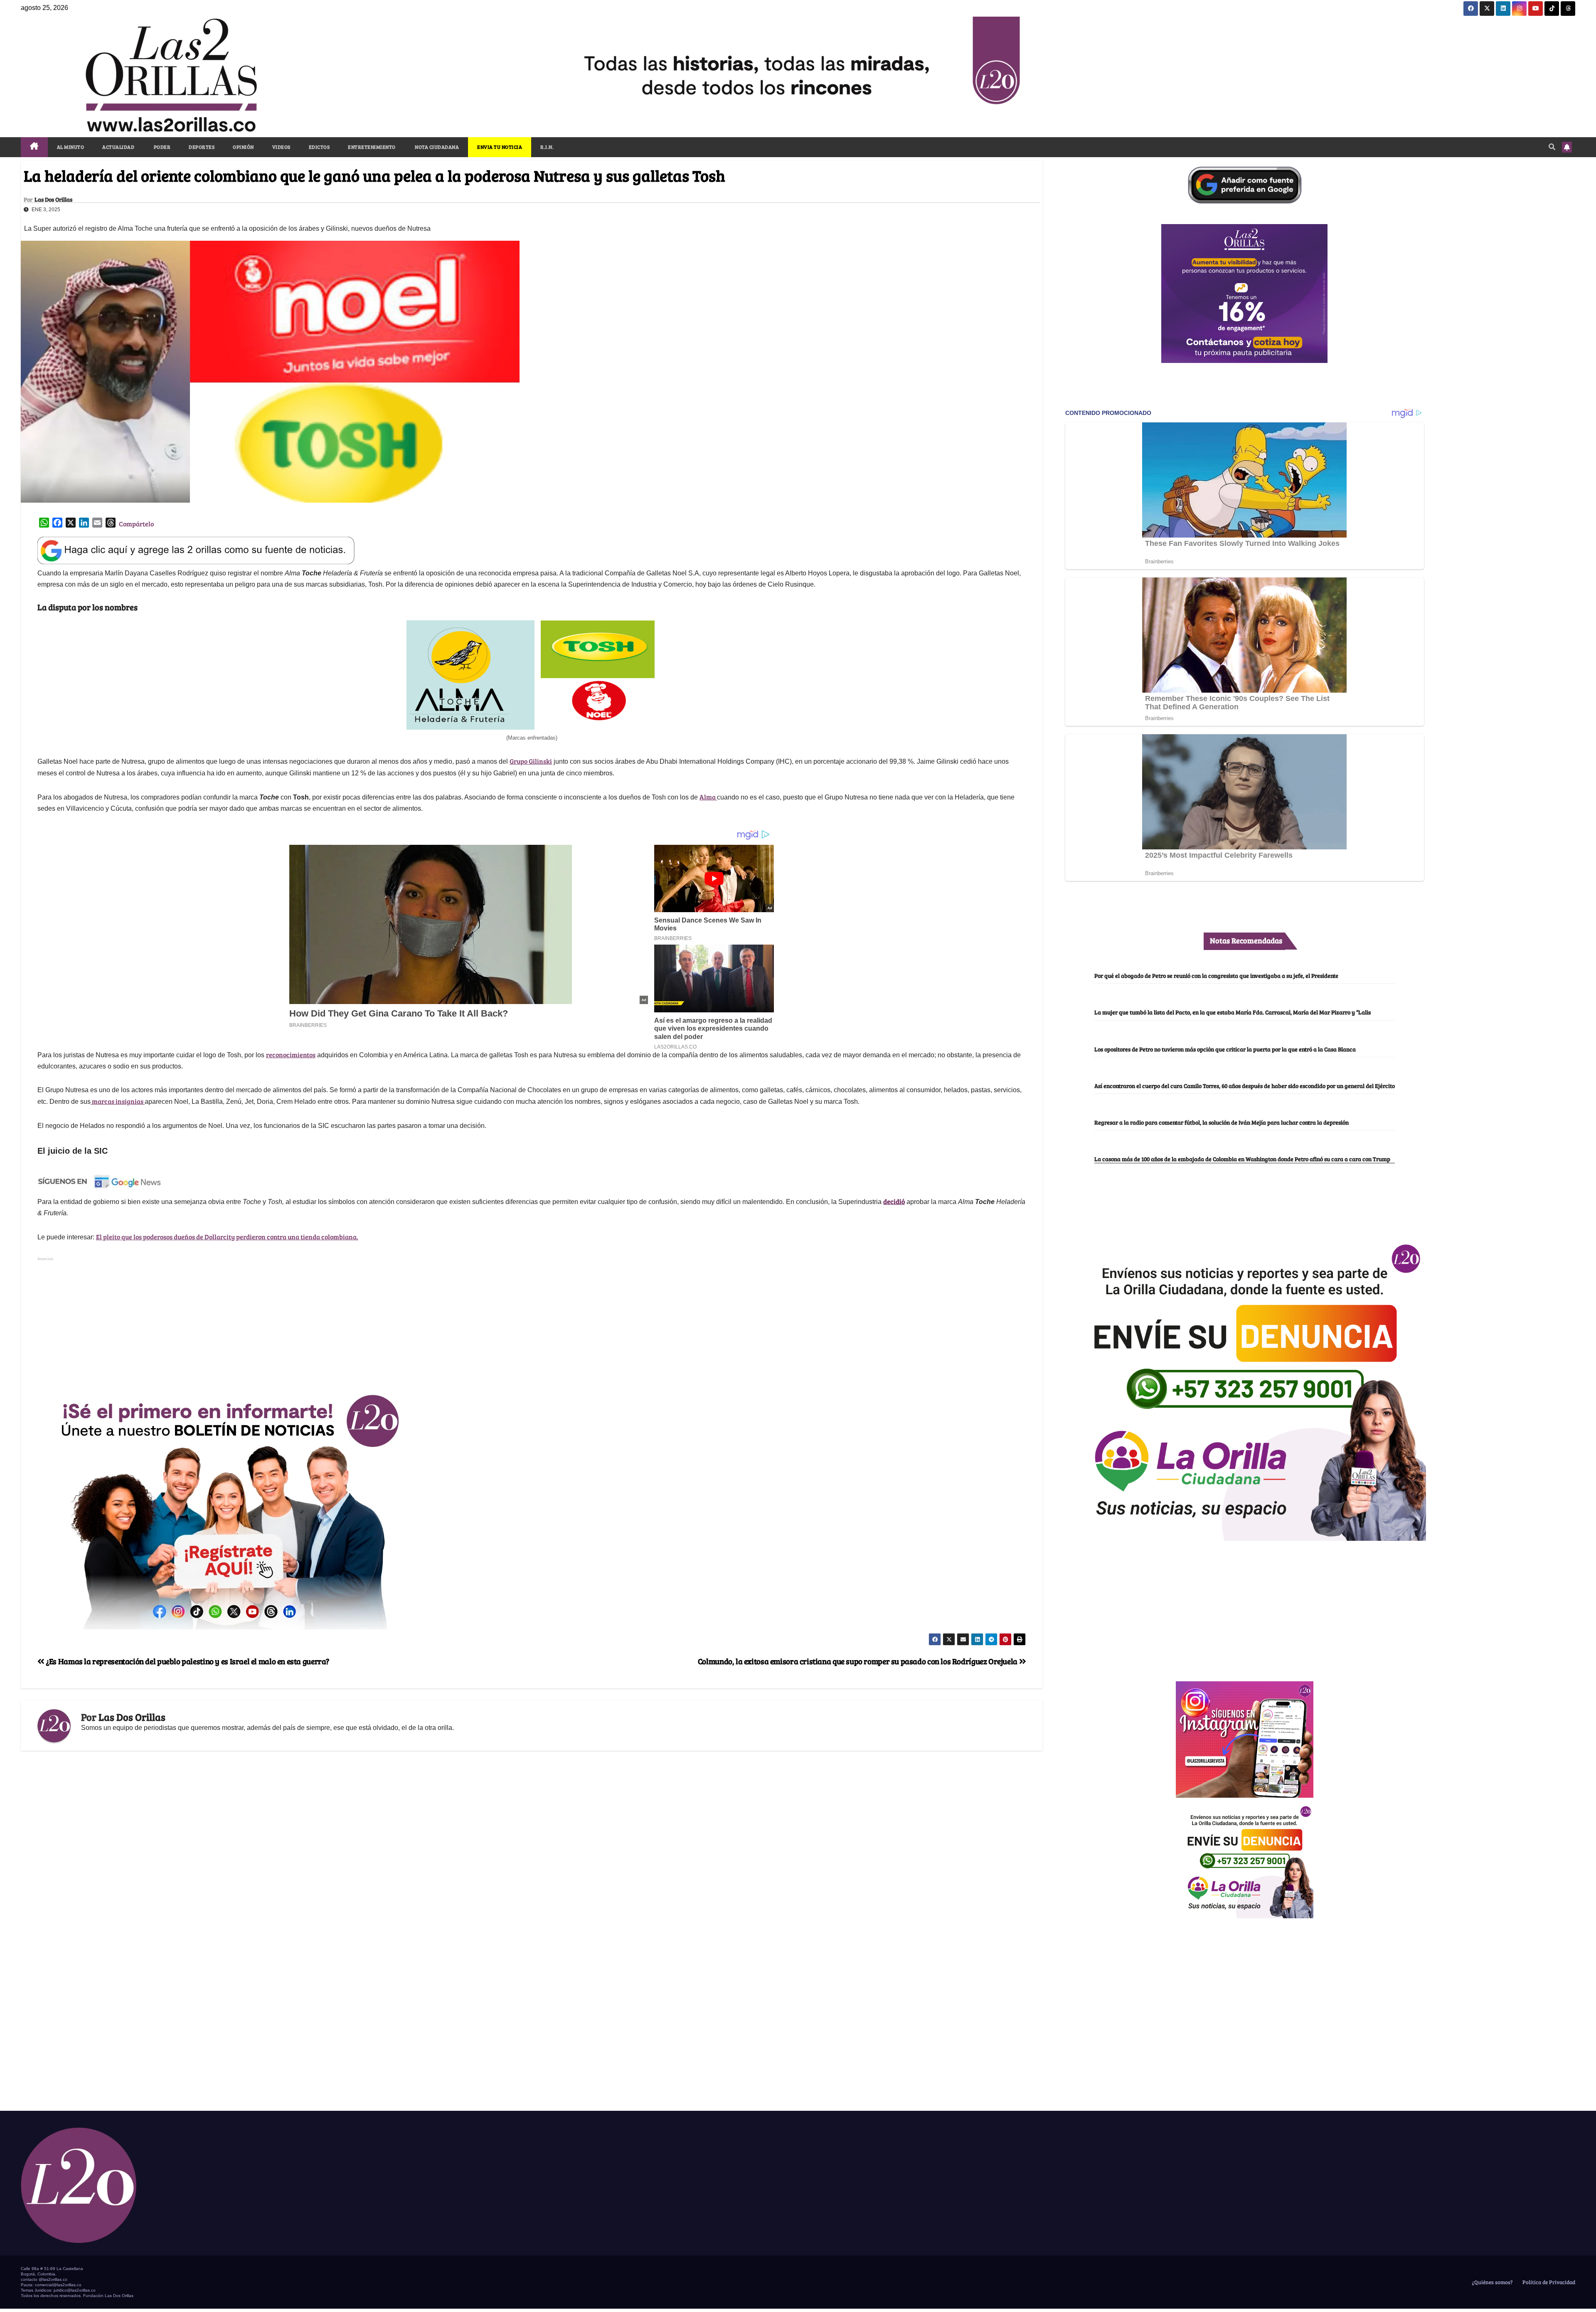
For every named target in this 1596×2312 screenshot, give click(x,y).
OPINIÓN (243, 147)
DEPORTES (202, 147)
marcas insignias (118, 1101)
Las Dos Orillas (53, 200)
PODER (161, 147)
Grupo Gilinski (531, 761)
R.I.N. (547, 147)
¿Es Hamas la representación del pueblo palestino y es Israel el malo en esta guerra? (187, 1661)
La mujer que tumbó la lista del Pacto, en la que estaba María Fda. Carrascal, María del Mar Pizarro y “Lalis (1233, 1012)
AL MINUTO (71, 147)
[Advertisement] (532, 1322)
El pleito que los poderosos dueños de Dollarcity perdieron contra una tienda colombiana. (227, 1237)
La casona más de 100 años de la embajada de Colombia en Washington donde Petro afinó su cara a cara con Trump (1242, 1159)
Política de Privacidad (1548, 2282)
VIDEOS (281, 147)
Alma (708, 797)
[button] (1552, 147)
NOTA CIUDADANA (437, 147)
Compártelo (136, 524)
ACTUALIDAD (118, 147)
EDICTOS (319, 147)
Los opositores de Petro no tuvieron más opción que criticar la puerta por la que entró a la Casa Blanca (1225, 1049)
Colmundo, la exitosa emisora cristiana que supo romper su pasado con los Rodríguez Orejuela (858, 1661)
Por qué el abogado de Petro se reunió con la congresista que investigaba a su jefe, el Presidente (1216, 975)
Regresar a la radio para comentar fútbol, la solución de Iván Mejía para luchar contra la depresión (1222, 1122)
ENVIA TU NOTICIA (500, 147)
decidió (894, 1201)
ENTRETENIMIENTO (372, 147)
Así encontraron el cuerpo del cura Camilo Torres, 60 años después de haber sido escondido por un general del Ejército (1245, 1086)
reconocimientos (291, 1055)
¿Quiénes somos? (1492, 2282)
